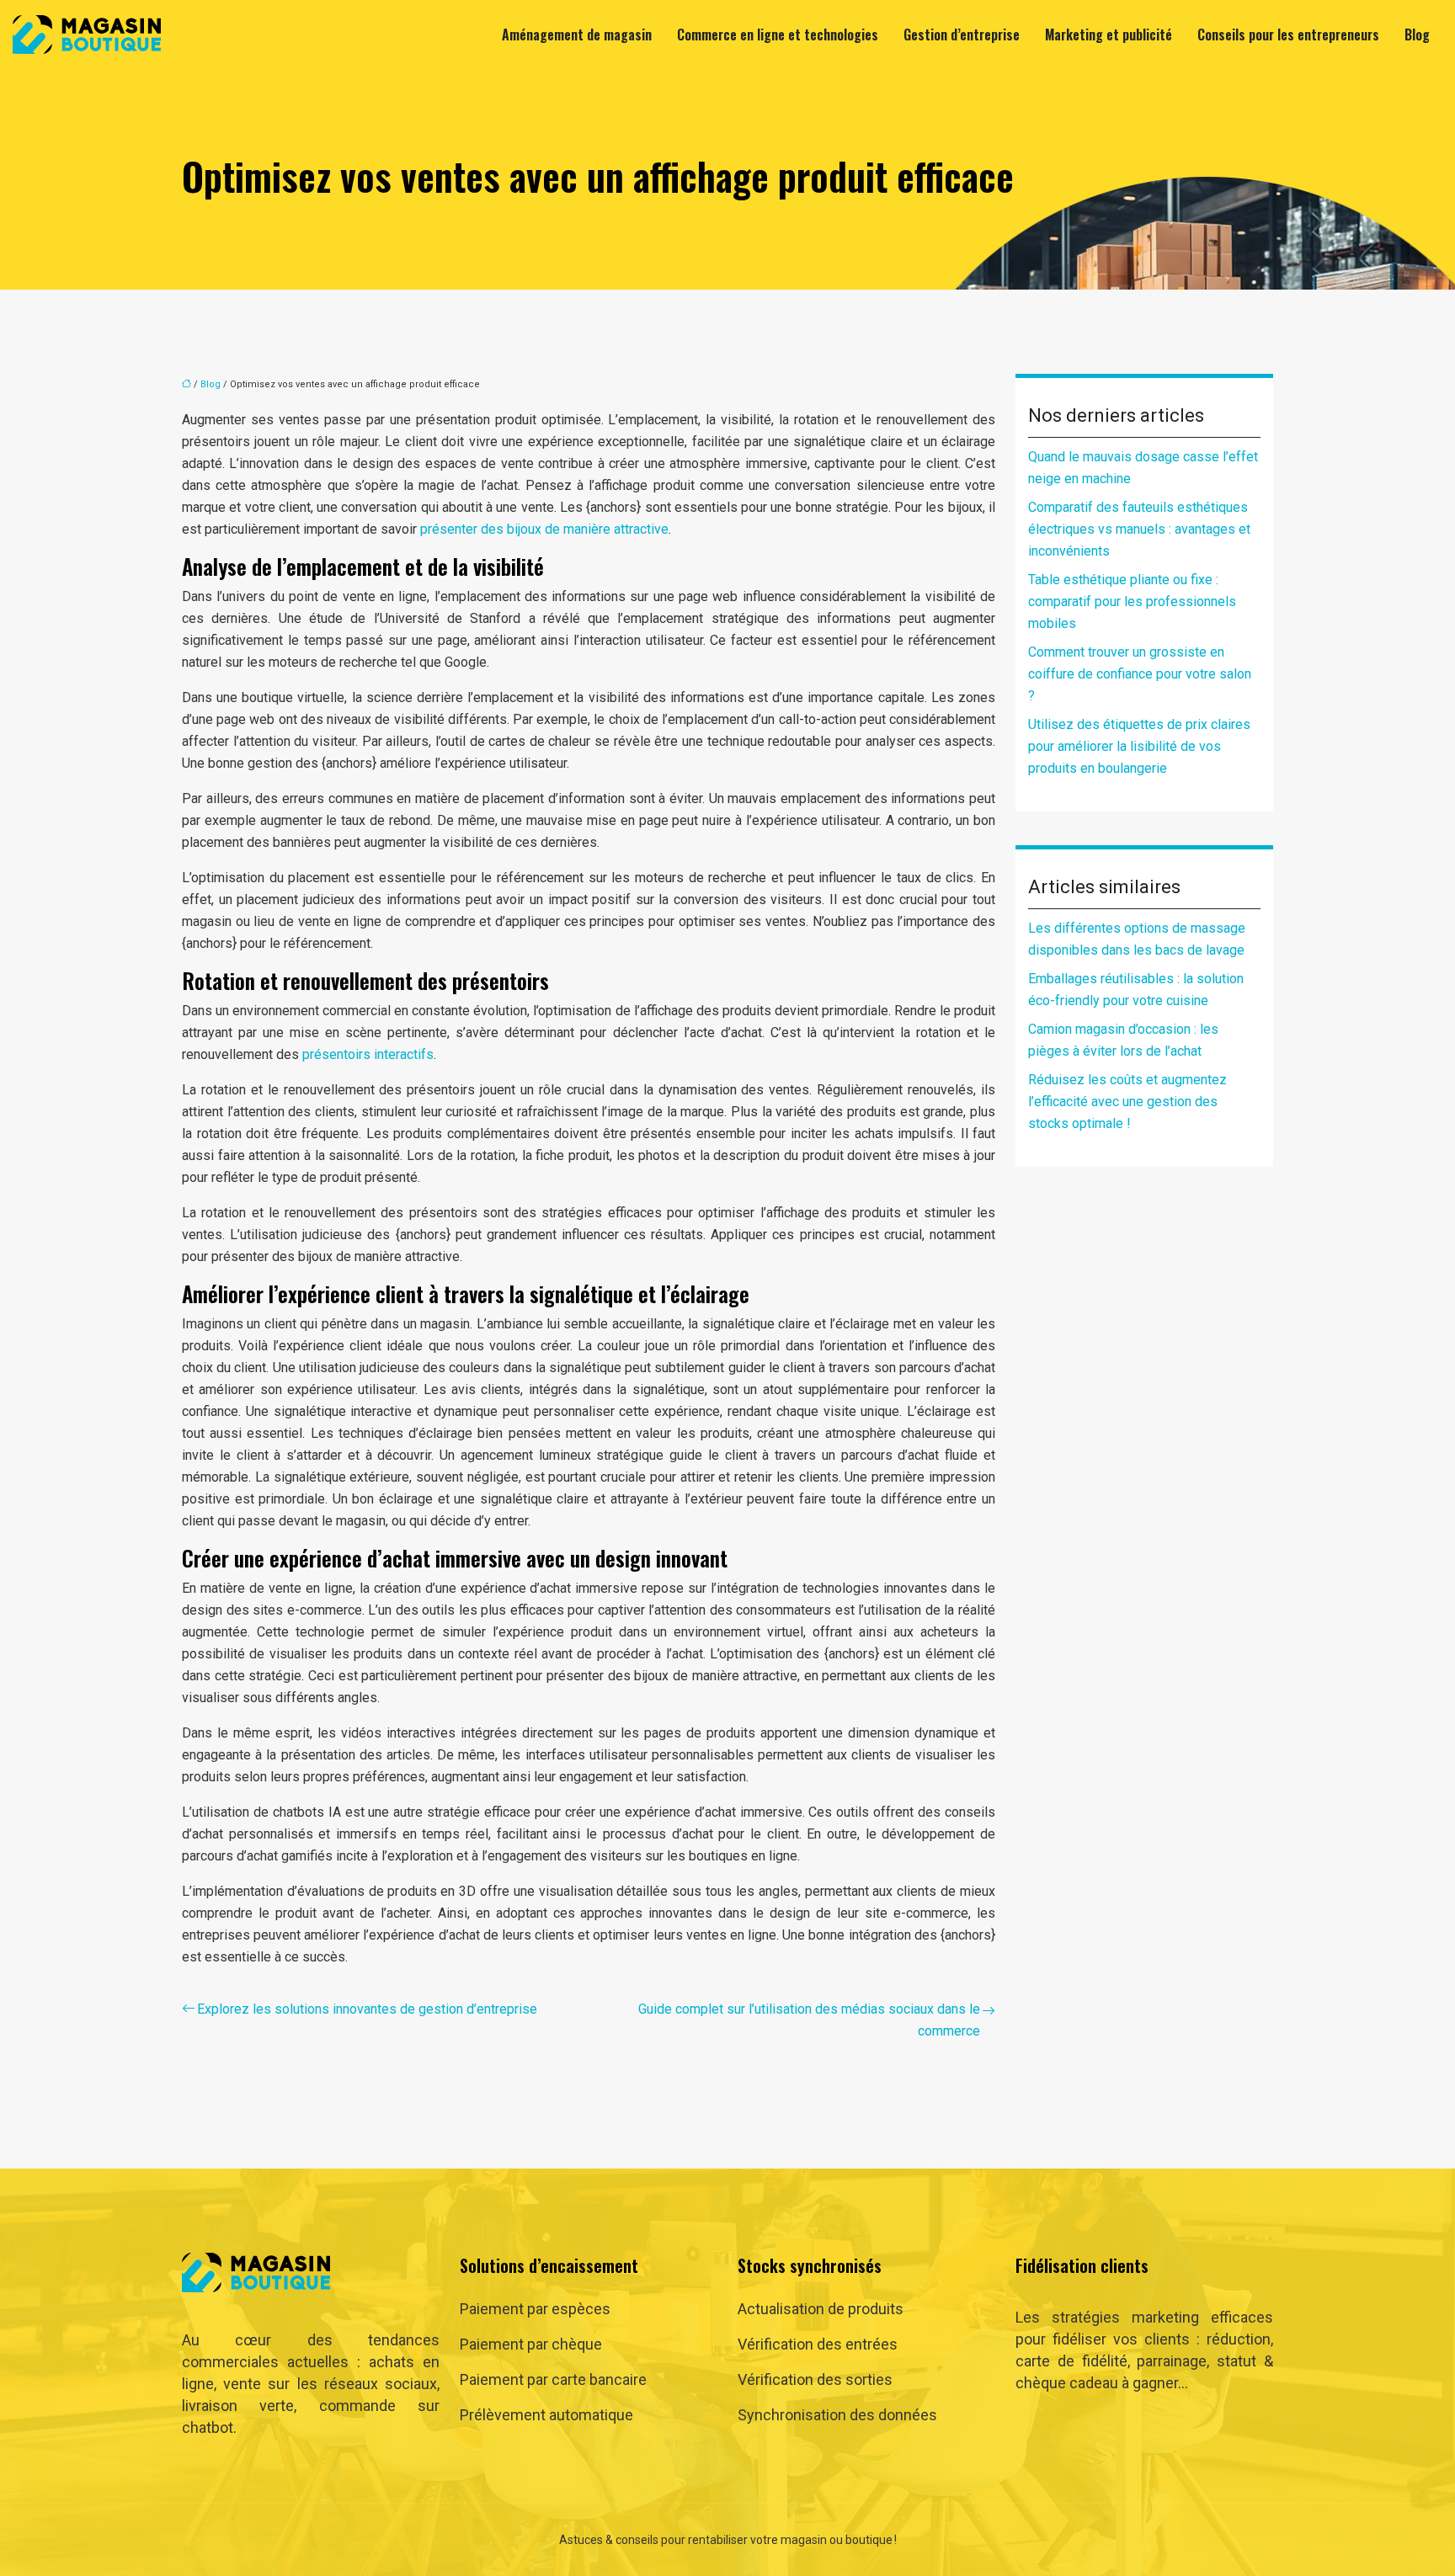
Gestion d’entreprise (962, 35)
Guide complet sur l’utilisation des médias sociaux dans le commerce (809, 2020)
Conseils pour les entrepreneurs (1288, 35)
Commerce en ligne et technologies (778, 35)
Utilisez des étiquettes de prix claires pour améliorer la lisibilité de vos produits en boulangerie (1139, 746)
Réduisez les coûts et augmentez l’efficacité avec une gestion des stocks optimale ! (1127, 1102)
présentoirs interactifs (368, 1054)
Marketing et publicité (1109, 35)
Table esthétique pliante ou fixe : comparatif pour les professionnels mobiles (1132, 601)
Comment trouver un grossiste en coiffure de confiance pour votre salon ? (1140, 674)
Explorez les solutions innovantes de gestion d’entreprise (367, 2009)
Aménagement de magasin (577, 35)
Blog (1417, 35)
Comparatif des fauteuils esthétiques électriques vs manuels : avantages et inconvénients (1139, 529)
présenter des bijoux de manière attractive (544, 529)
